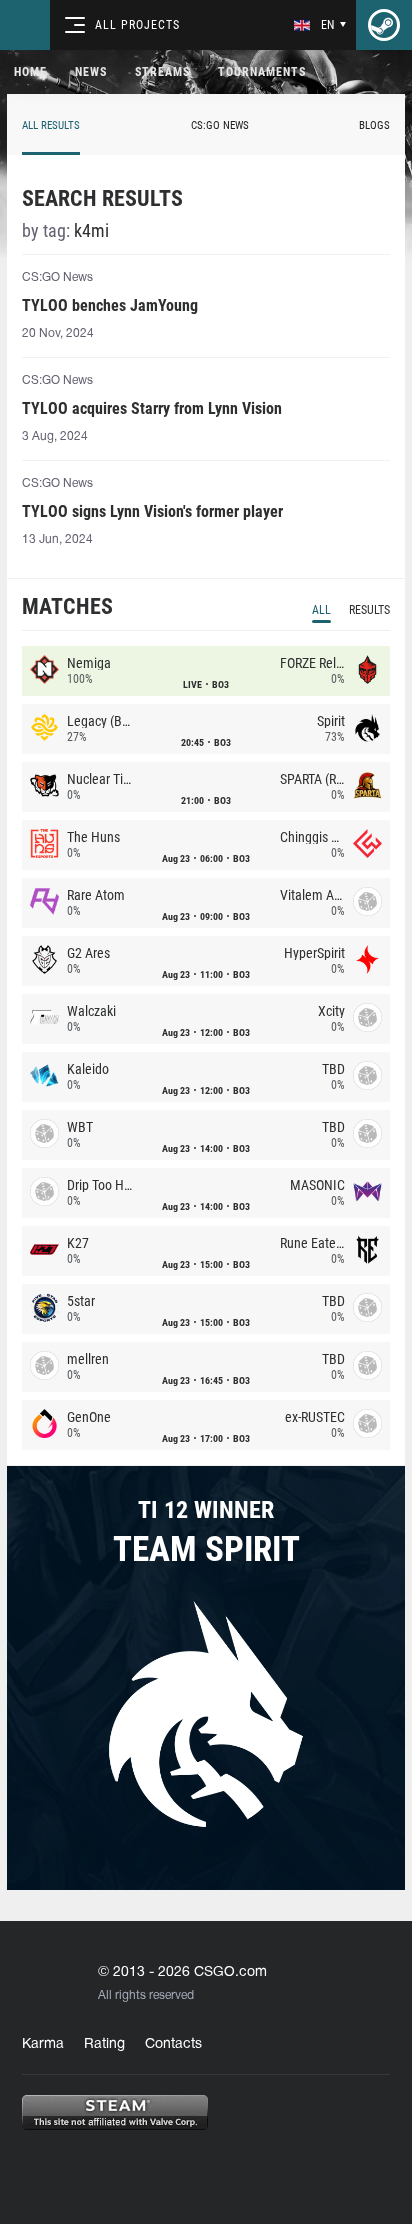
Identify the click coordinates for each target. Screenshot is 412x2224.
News (91, 72)
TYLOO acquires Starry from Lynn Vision (152, 408)
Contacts (173, 2044)
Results (369, 610)
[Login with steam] (384, 25)
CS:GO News (220, 125)
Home (30, 72)
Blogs (374, 125)
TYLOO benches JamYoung (110, 305)
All (321, 610)
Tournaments (262, 72)
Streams (162, 72)
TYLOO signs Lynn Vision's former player (152, 511)
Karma (43, 2044)
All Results (51, 125)
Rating (104, 2044)
